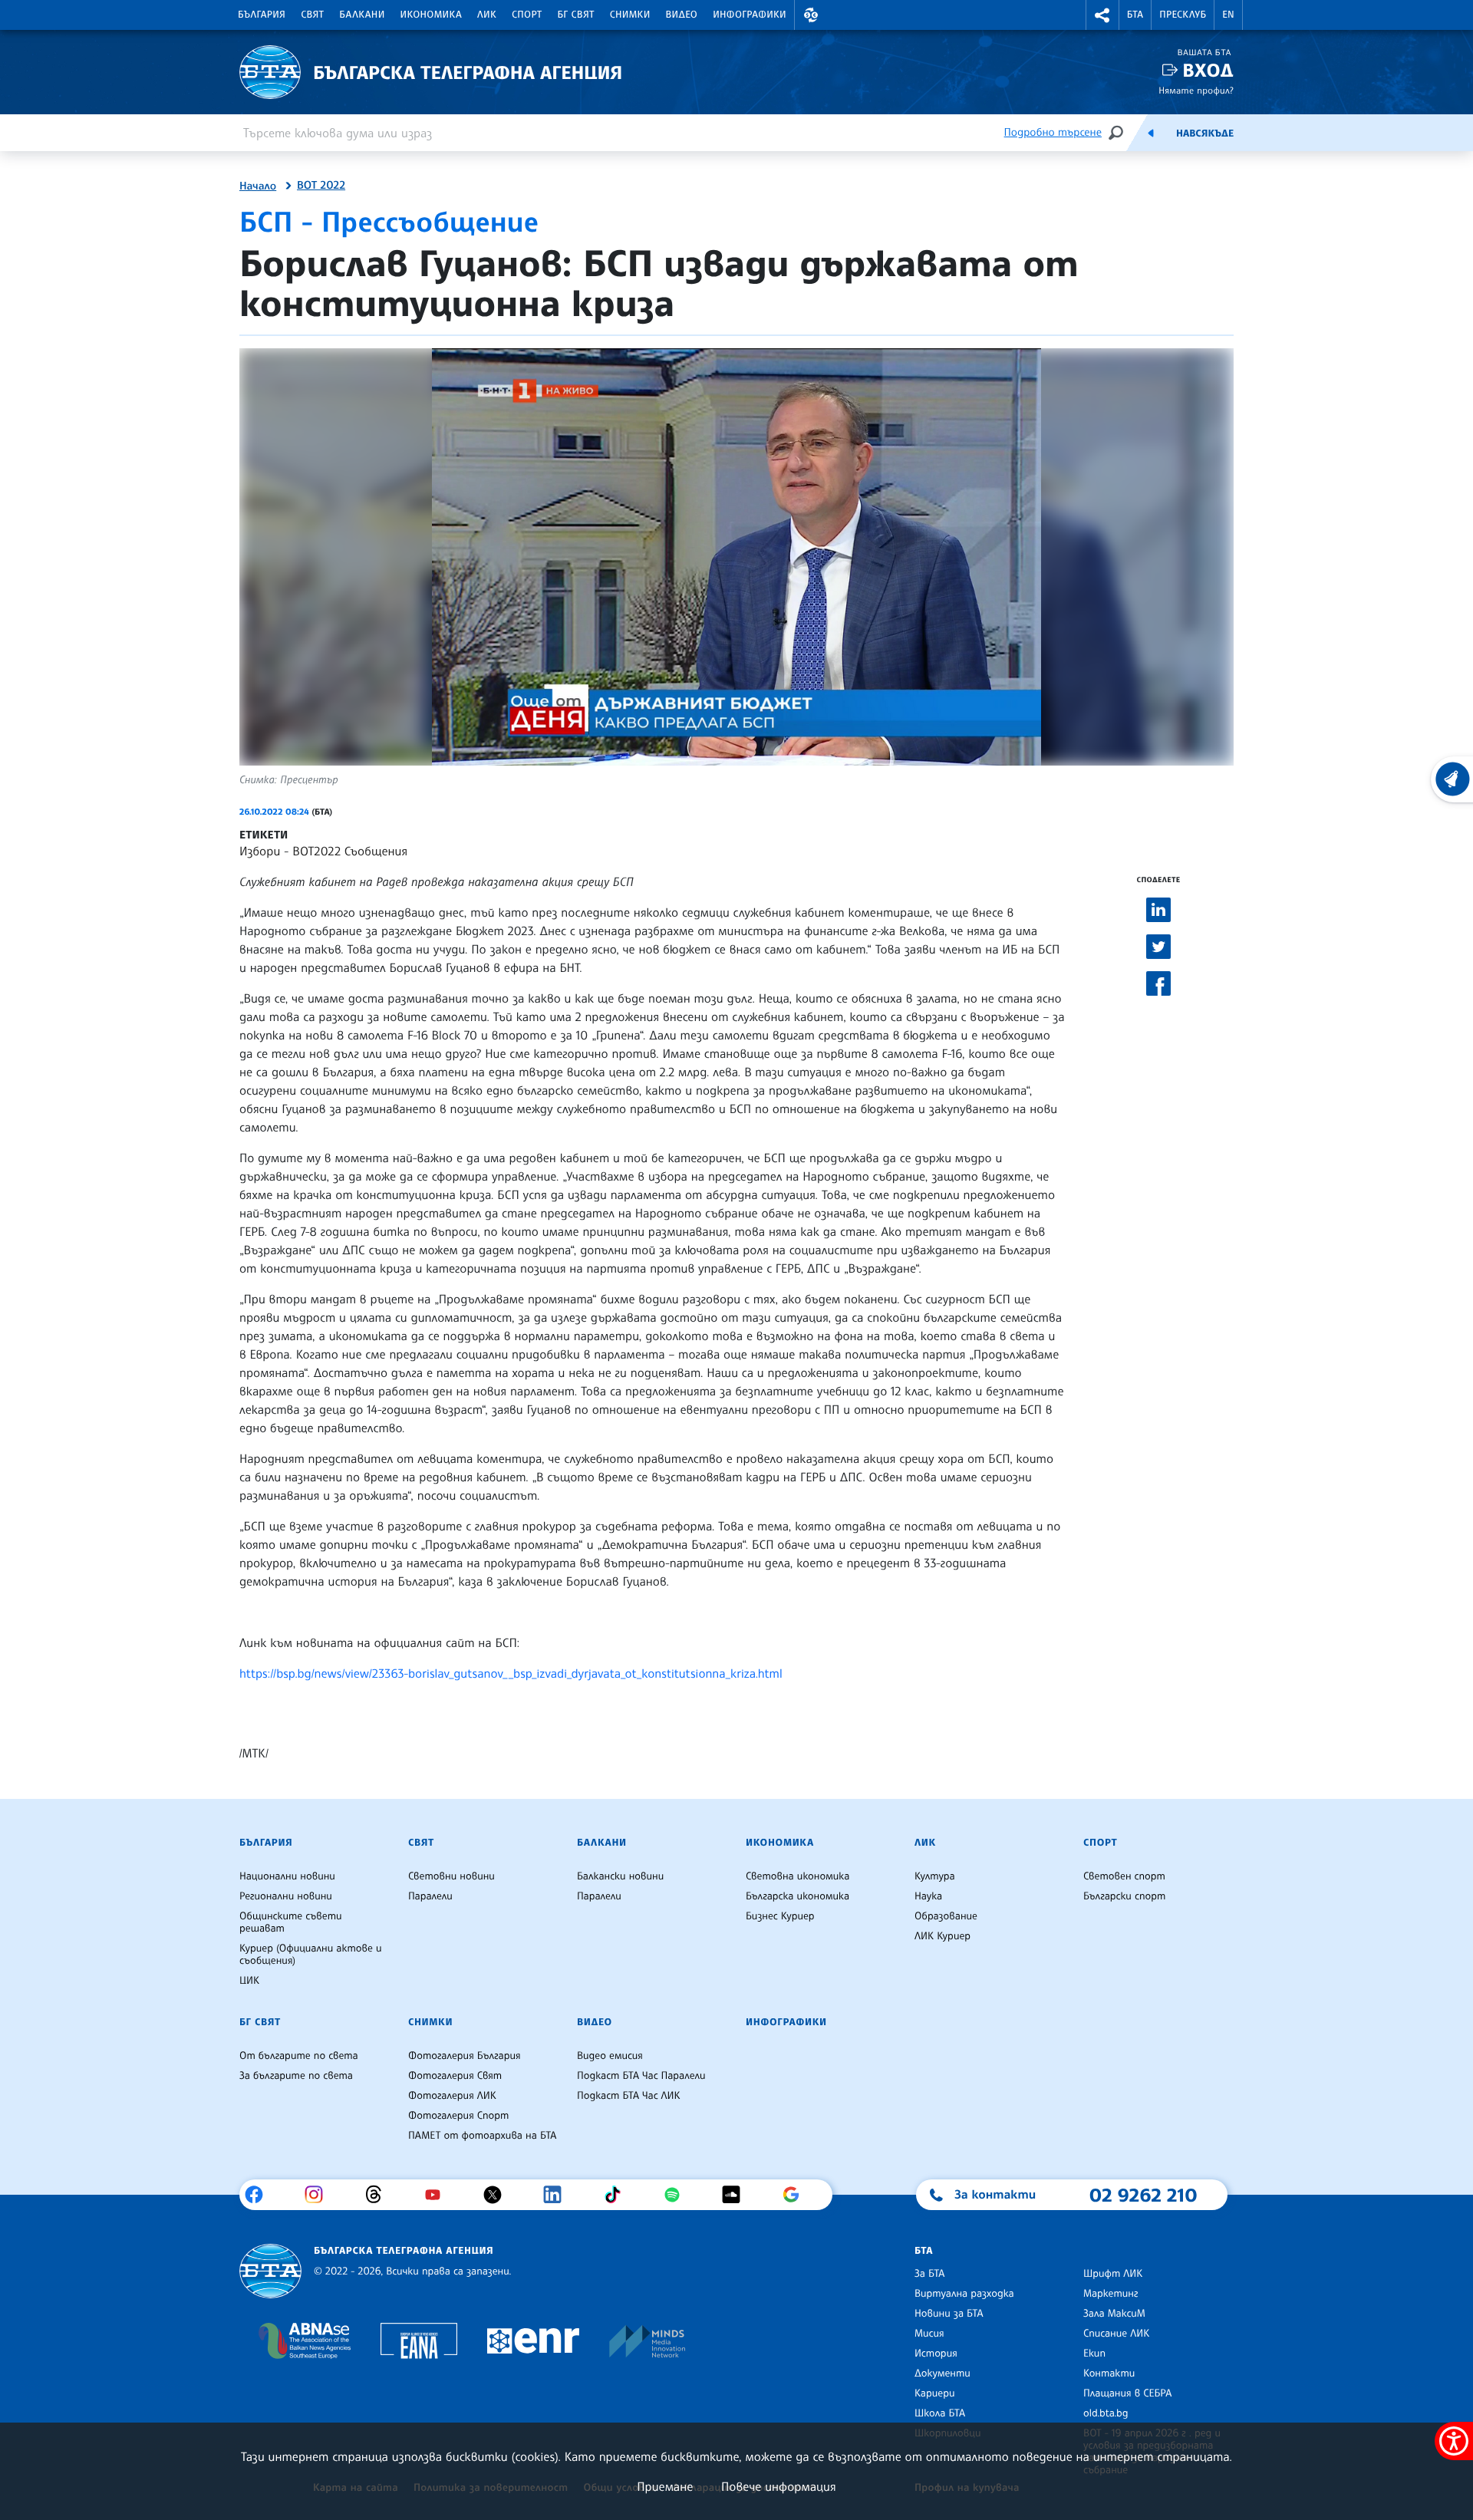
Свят (312, 15)
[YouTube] (438, 2195)
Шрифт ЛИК (1113, 2274)
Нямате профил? (1196, 90)
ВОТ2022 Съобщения (350, 851)
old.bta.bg (1106, 2413)
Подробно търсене (1053, 132)
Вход (1208, 70)
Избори (260, 851)
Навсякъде (1205, 133)
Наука (928, 1896)
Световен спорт (1124, 1876)
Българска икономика (797, 1896)
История (936, 2354)
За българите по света (296, 2076)
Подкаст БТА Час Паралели (641, 2076)
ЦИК (249, 1981)
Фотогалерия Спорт (458, 2116)
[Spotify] (678, 2195)
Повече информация (779, 2486)
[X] (498, 2195)
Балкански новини (620, 1876)
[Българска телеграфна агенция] (270, 2271)
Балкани (362, 15)
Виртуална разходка (964, 2294)
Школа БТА (940, 2413)
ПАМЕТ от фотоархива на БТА (482, 2136)
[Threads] (379, 2195)
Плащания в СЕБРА (1127, 2393)
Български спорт (1124, 1896)
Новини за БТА (949, 2314)
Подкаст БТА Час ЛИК (629, 2096)
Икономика (432, 15)
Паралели (430, 1896)
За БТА (929, 2274)
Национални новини (287, 1876)
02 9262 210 (1143, 2195)
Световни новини (451, 1876)
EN (1228, 15)
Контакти (1109, 2373)
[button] (811, 15)
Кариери (935, 2393)
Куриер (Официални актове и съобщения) (311, 1955)
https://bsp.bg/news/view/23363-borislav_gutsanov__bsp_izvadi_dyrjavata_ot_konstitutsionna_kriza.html (511, 1673)
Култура (935, 1876)
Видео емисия (610, 2056)
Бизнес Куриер (780, 1916)
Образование (946, 1916)
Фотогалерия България (465, 2056)
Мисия (929, 2334)
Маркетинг (1111, 2294)
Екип (1094, 2354)
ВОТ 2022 (321, 186)
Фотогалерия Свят (455, 2076)
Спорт (527, 15)
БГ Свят (576, 15)
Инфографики (750, 15)
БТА (1135, 15)
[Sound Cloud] (737, 2195)
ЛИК (487, 15)
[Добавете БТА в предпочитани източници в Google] (797, 2195)
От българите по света (299, 2056)
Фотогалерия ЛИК (452, 2096)
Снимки (630, 15)
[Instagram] (320, 2195)
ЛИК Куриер (942, 1936)
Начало (258, 186)
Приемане (665, 2486)
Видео (682, 15)
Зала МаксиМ (1114, 2314)
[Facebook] (260, 2195)
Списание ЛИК (1116, 2334)
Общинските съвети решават (291, 1922)
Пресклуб (1183, 15)
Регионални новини (286, 1896)
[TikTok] (618, 2195)
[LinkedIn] (558, 2195)
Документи (942, 2373)
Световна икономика (797, 1876)
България (262, 15)
